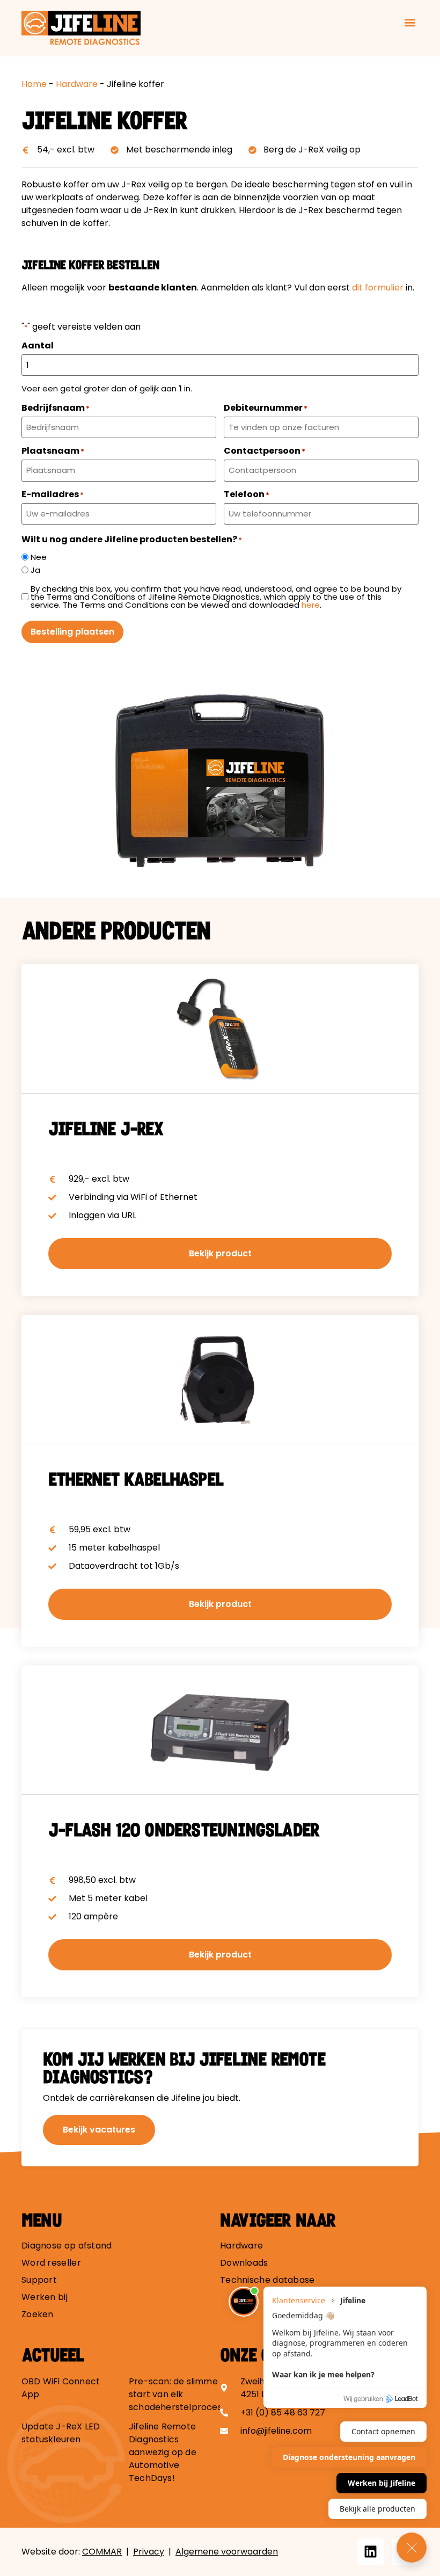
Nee (39, 557)
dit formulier (378, 288)
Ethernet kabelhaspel (136, 1480)
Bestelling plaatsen (72, 632)
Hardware (77, 84)
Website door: (72, 2552)
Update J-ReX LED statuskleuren (61, 2433)
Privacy (149, 2552)
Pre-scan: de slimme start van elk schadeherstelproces (175, 2394)
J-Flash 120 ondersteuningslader (184, 1830)
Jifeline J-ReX (106, 1129)
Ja (35, 570)
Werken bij (45, 2297)
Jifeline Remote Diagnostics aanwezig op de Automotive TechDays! (163, 2452)
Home (34, 84)
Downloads (244, 2263)
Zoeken (38, 2315)
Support (39, 2280)
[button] (410, 23)
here (311, 605)
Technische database (267, 2280)
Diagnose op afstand (67, 2246)
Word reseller (51, 2263)
